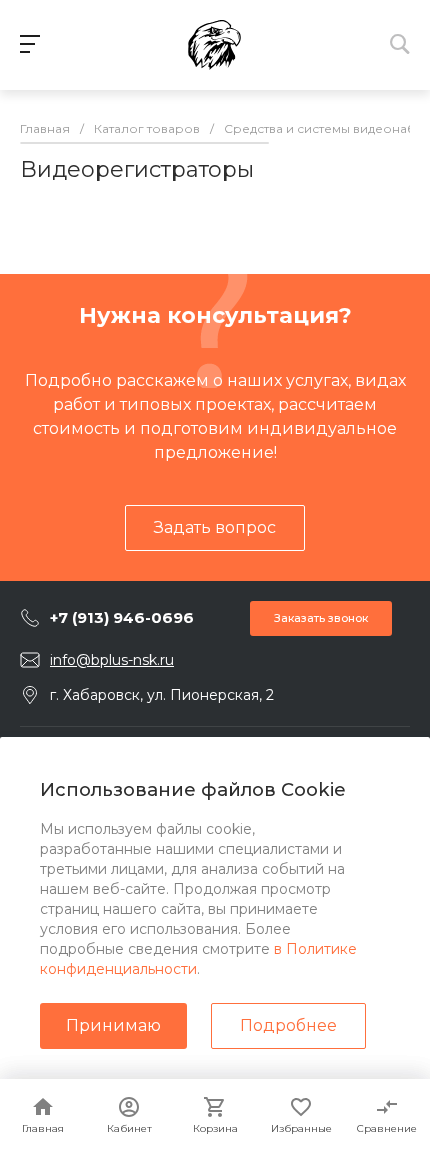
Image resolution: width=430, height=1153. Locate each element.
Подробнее (288, 1025)
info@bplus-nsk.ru (112, 660)
